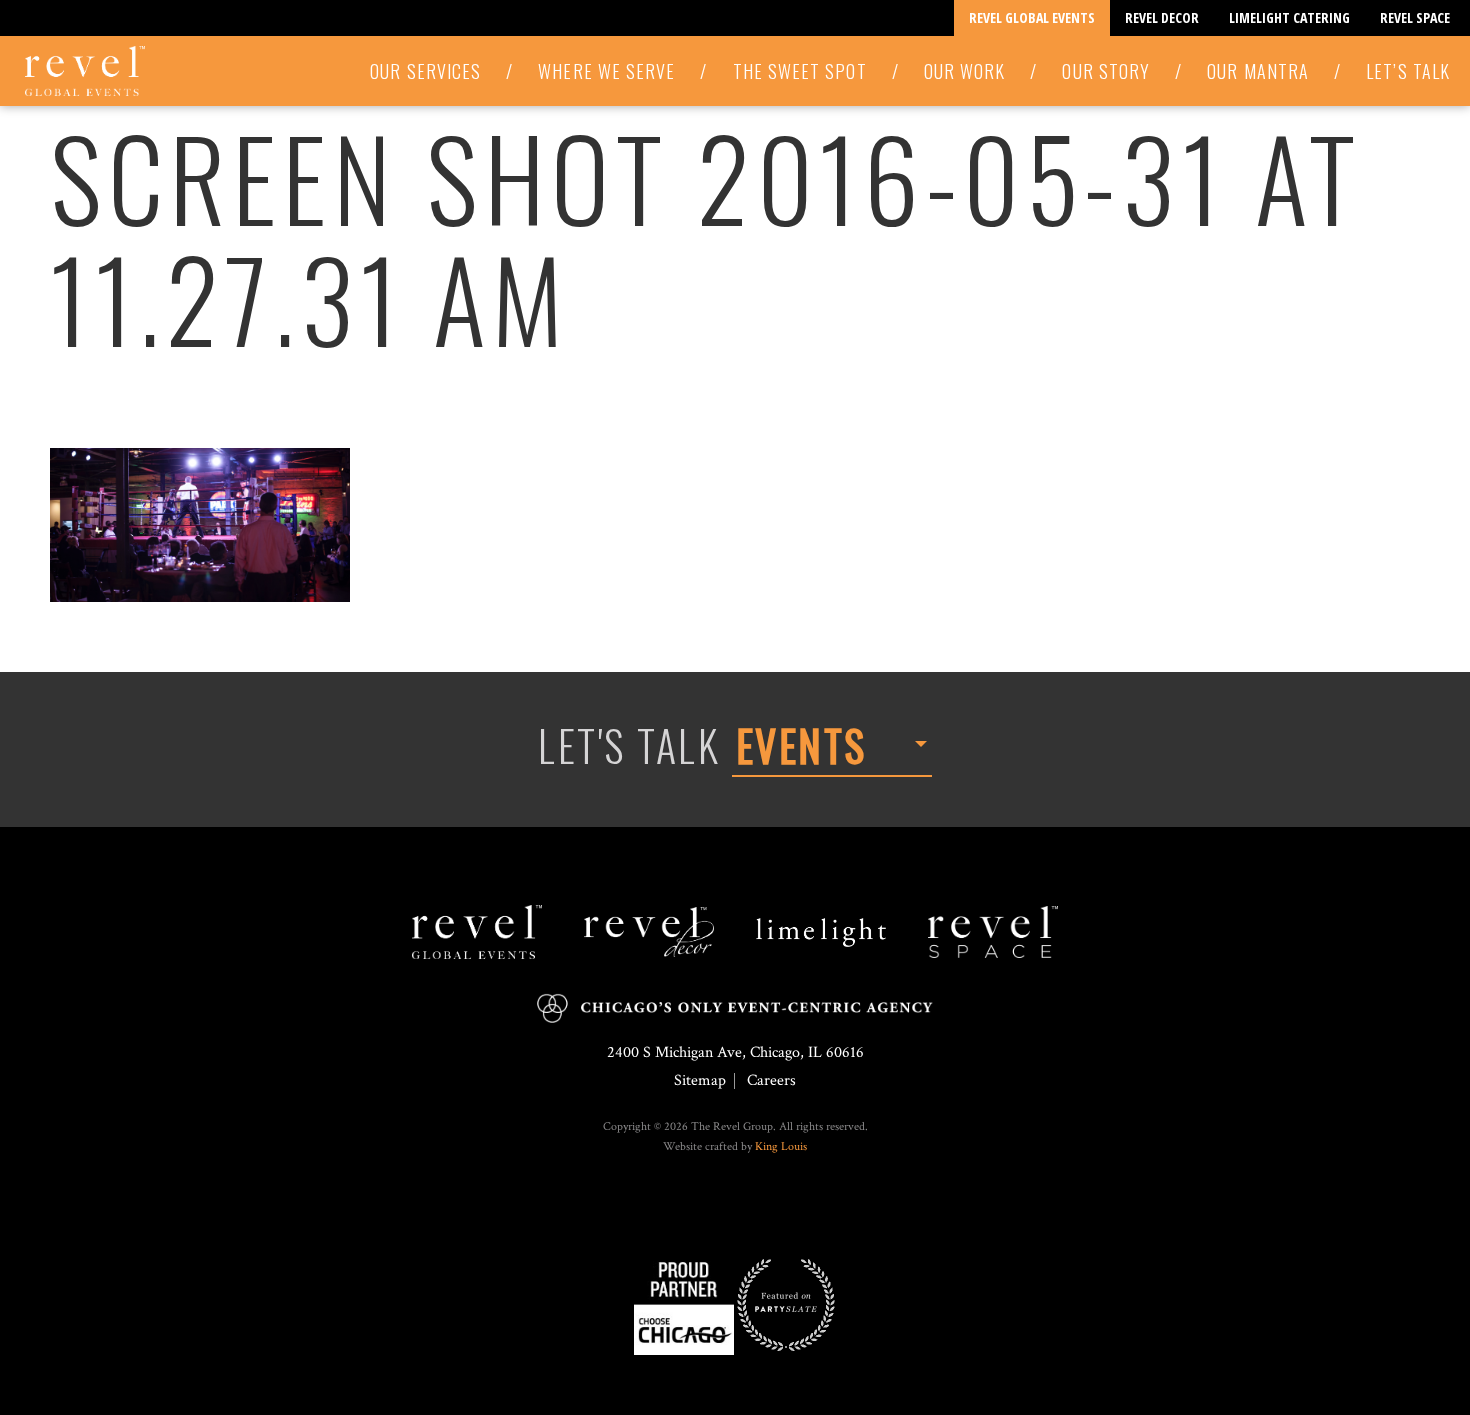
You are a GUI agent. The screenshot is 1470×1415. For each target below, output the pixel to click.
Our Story (1106, 71)
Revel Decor (1162, 17)
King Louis (781, 1146)
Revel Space (1415, 17)
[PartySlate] (786, 1304)
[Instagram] (730, 1211)
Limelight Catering (1289, 17)
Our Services (425, 71)
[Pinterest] (750, 1211)
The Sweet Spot (800, 71)
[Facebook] (720, 1211)
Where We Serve (606, 71)
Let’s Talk (1408, 71)
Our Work (965, 71)
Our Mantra (1258, 71)
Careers (771, 1080)
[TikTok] (740, 1211)
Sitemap (700, 1080)
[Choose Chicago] (684, 1304)
